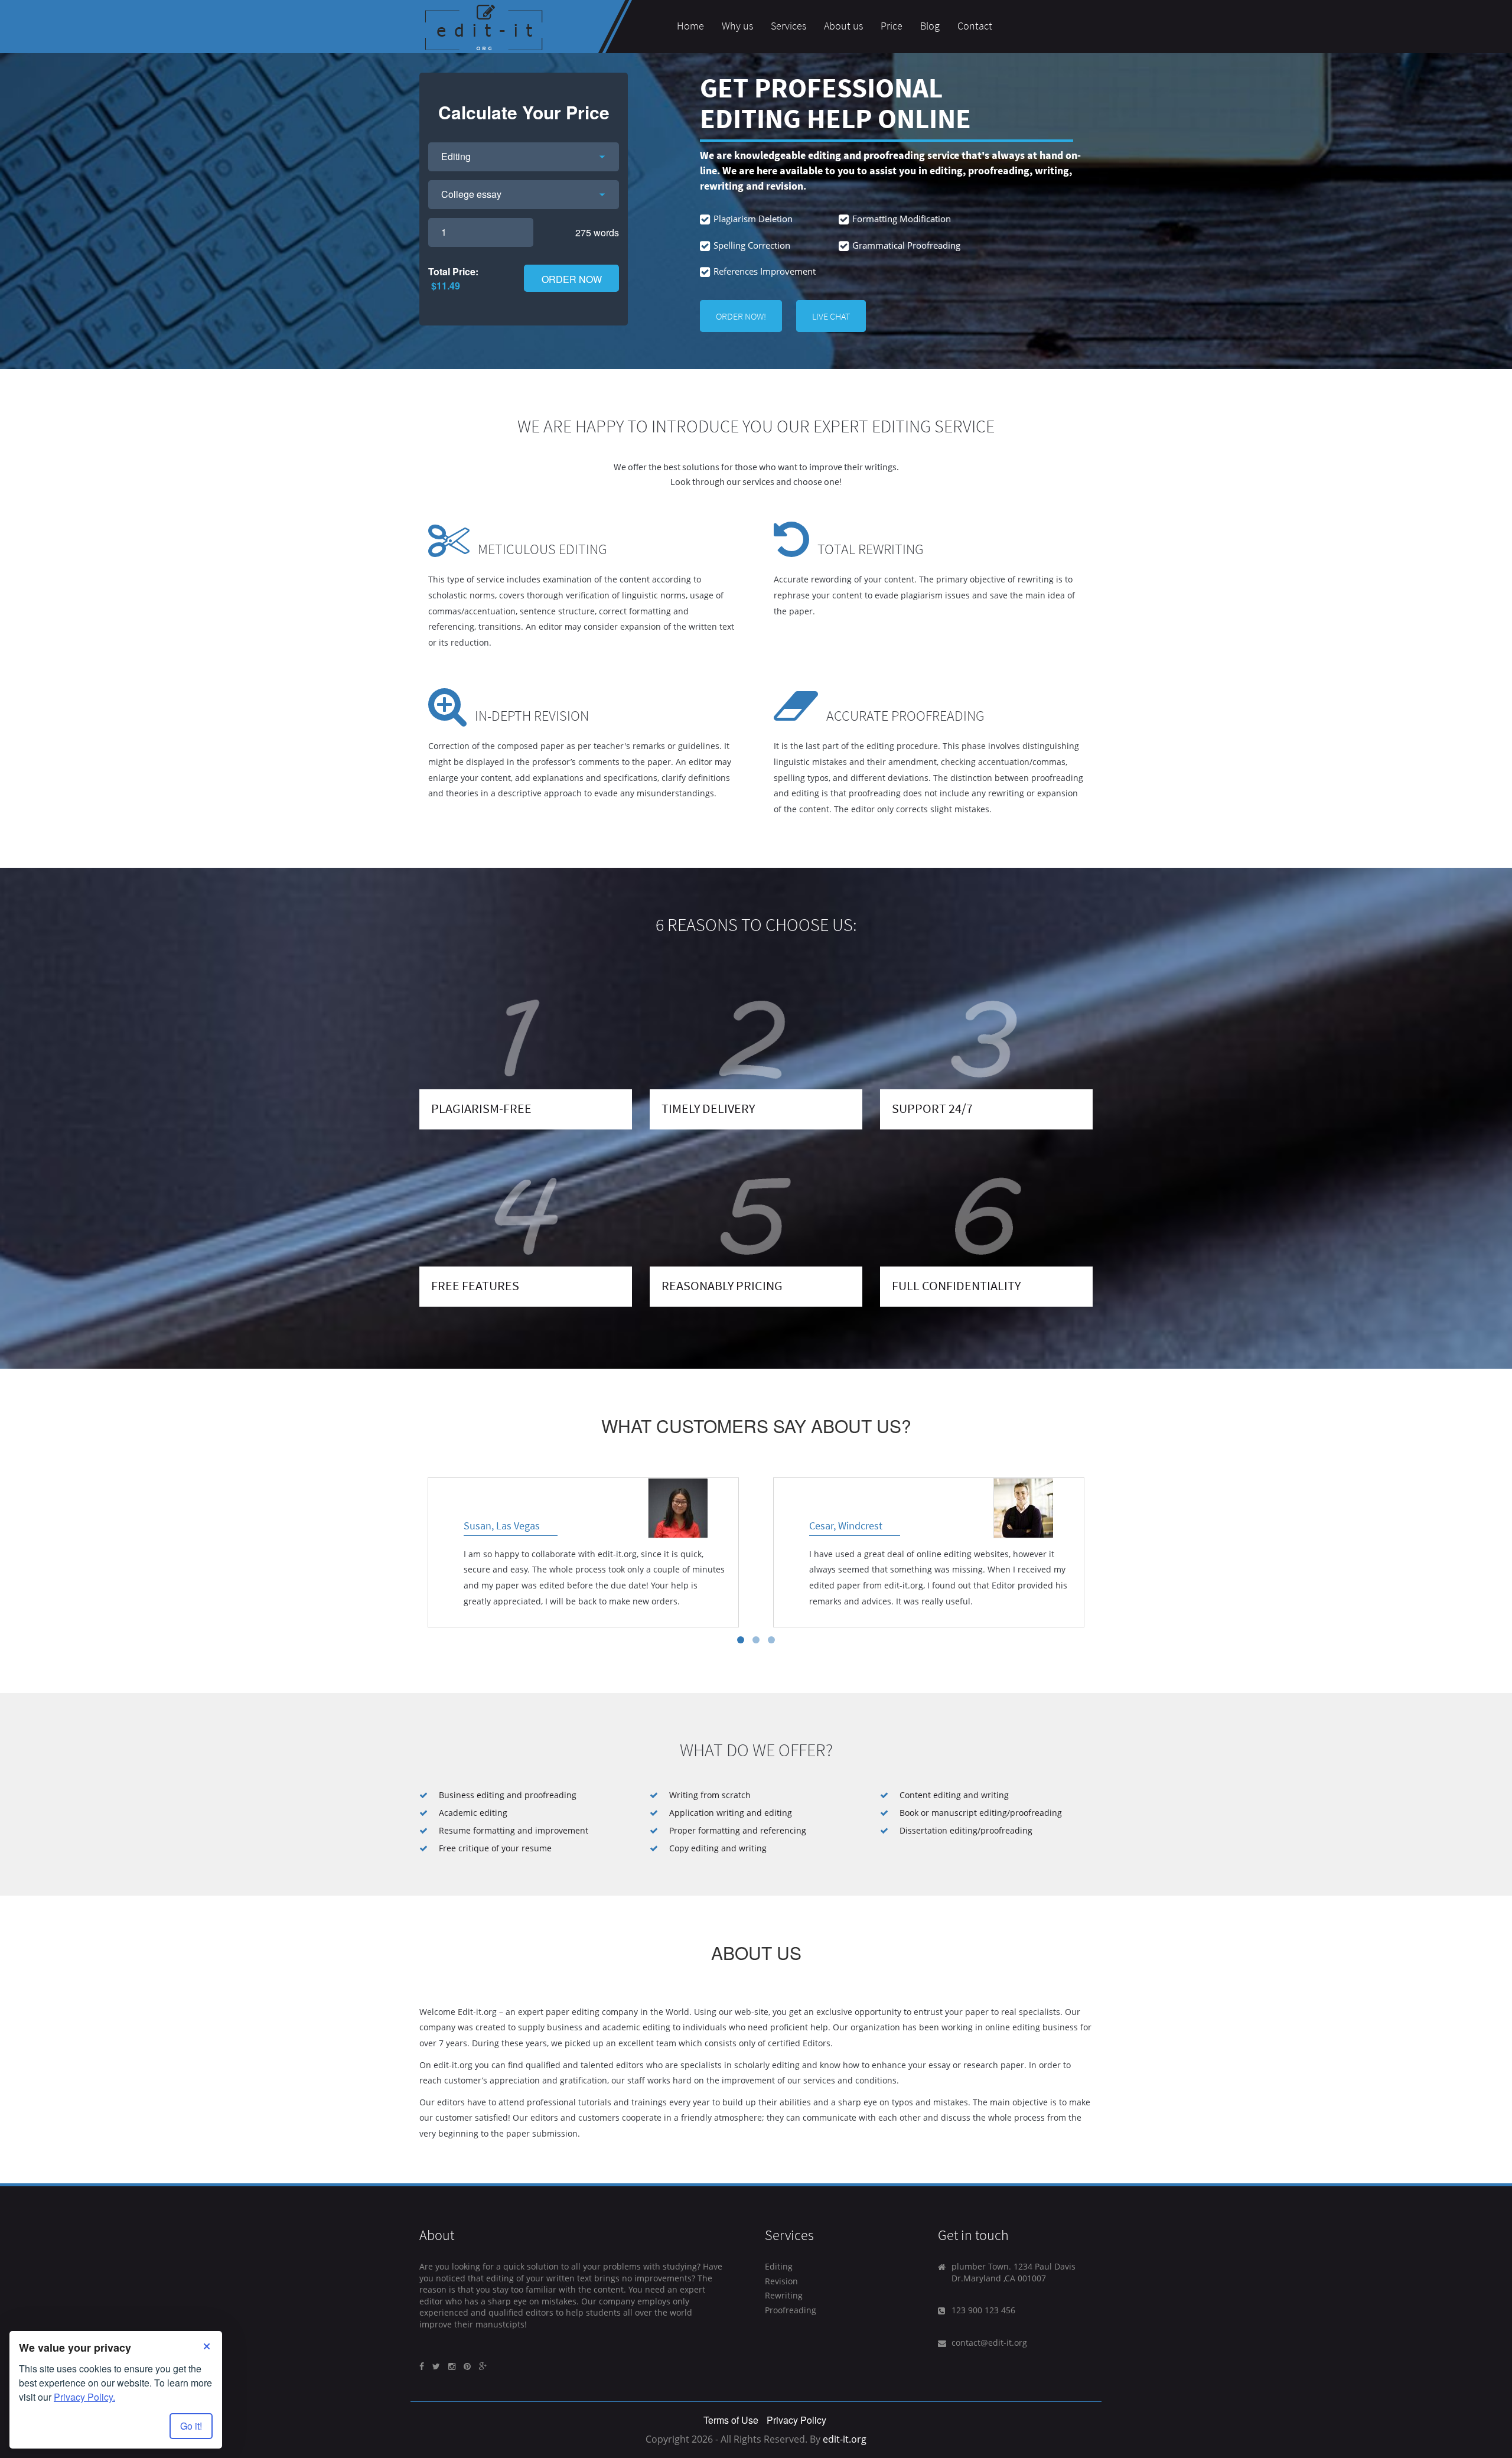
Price (892, 26)
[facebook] (422, 2366)
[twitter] (436, 2366)
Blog (930, 26)
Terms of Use (731, 2420)
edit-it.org (845, 2439)
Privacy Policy (796, 2420)
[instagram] (452, 2366)
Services (788, 26)
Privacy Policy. (84, 2397)
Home (690, 26)
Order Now (572, 279)
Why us (737, 26)
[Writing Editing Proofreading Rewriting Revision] (524, 157)
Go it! (191, 2426)
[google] (483, 2366)
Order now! (741, 316)
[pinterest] (467, 2366)
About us (843, 26)
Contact (975, 26)
